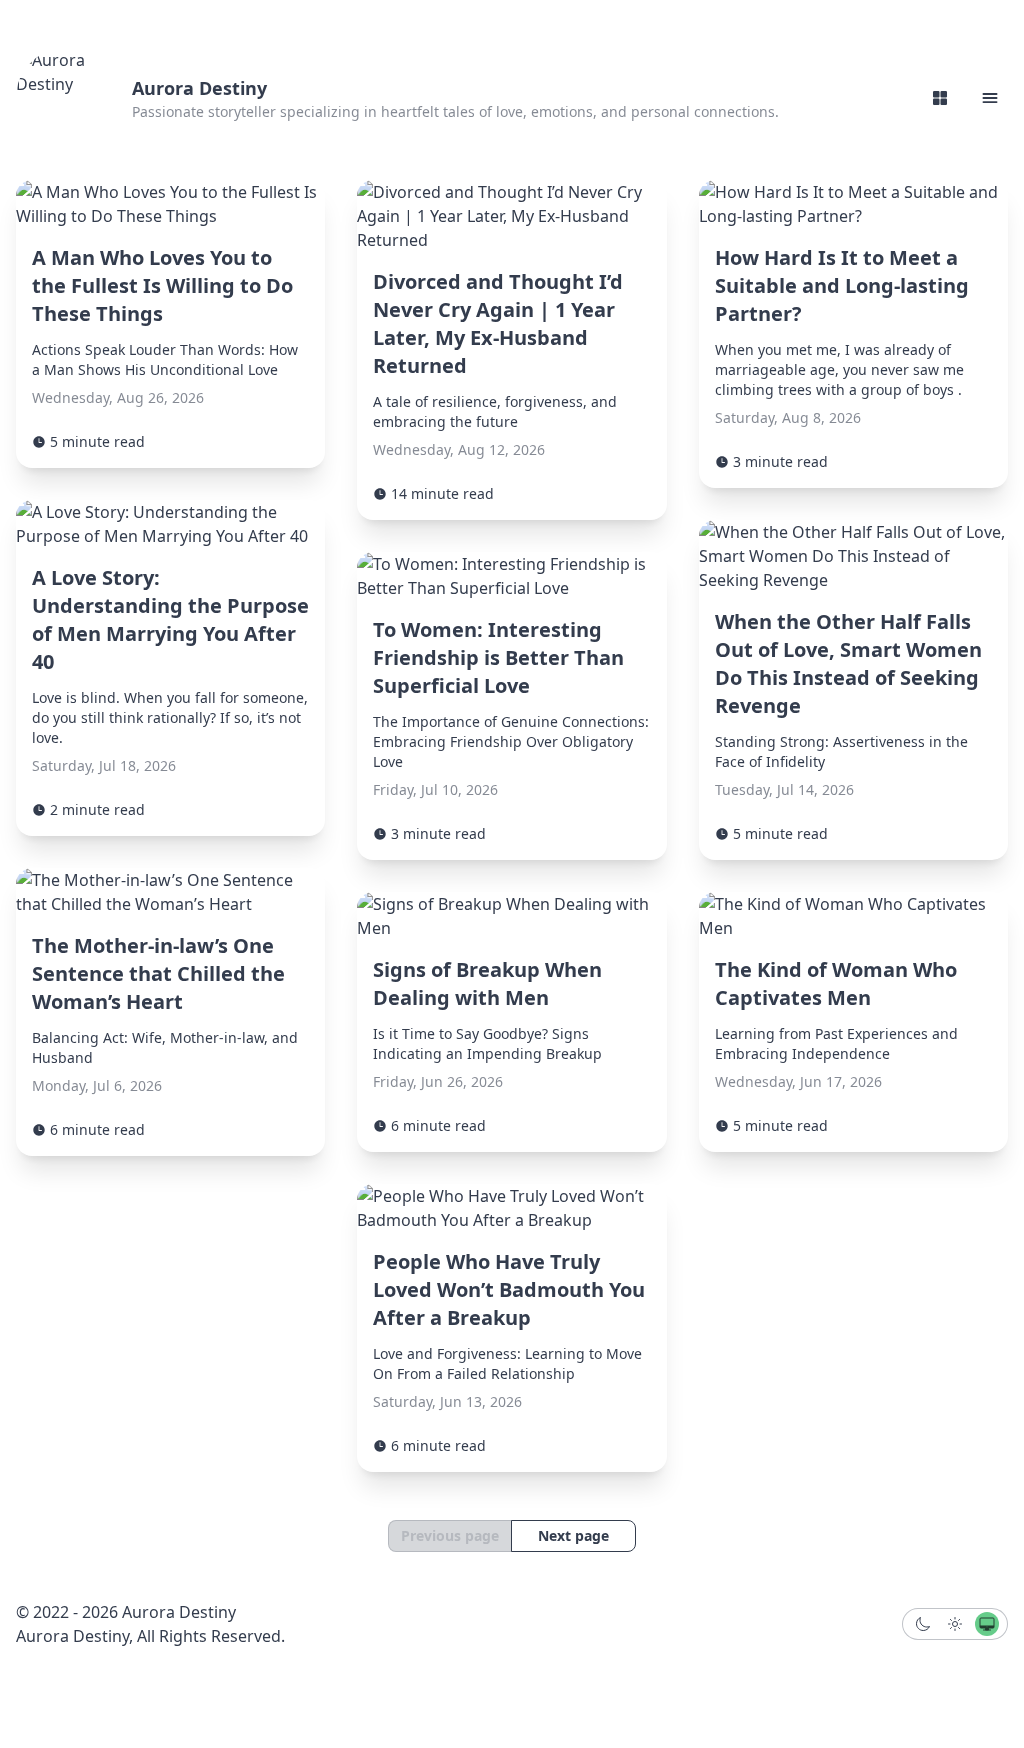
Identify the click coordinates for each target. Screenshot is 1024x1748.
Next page (573, 1535)
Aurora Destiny (199, 88)
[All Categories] (940, 98)
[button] (990, 98)
